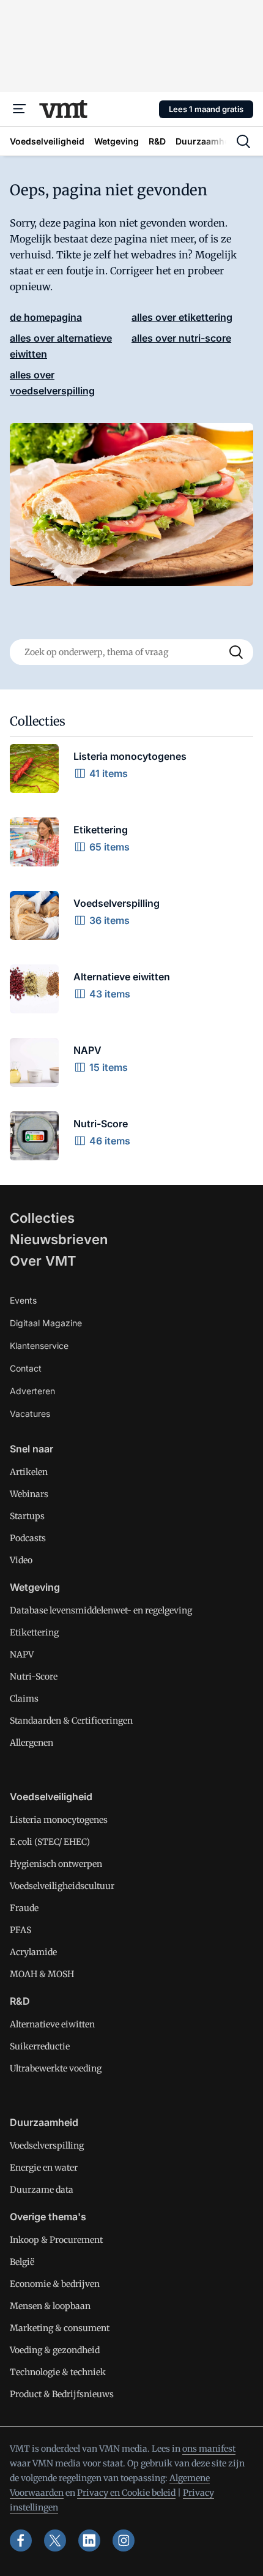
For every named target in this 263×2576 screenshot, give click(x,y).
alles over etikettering (182, 317)
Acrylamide (33, 1952)
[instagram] (124, 2540)
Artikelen (29, 1472)
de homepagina (46, 317)
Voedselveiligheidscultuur (62, 1886)
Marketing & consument (60, 2328)
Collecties (42, 1218)
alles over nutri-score (181, 338)
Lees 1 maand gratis (206, 109)
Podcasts (28, 1538)
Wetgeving (35, 1587)
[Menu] (20, 109)
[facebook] (21, 2540)
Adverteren (32, 1391)
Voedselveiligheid (51, 1797)
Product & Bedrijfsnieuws (62, 2394)
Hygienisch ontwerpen (56, 1864)
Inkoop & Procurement (56, 2240)
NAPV (22, 1654)
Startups (27, 1516)
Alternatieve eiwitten (52, 2024)
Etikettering (34, 1632)
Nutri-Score (34, 1677)
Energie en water (44, 2168)
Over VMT (43, 1261)
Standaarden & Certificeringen (71, 1721)
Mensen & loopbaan (50, 2306)
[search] (243, 141)
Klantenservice (39, 1346)
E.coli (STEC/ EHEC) (50, 1842)
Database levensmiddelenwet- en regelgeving (101, 1610)
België (22, 2262)
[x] (55, 2540)
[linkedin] (89, 2540)
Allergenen (31, 1743)
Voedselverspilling (47, 2146)
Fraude (24, 1908)
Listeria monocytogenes (59, 1820)
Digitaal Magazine (46, 1323)
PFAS (20, 1930)
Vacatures (30, 1414)
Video (21, 1560)
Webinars (29, 1494)
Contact (26, 1368)
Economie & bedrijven (55, 2284)
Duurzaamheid (44, 2122)
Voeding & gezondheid (55, 2350)
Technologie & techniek (58, 2372)
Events (23, 1300)
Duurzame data (42, 2190)
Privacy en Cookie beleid (126, 2493)
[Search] (236, 652)
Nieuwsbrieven (59, 1239)
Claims (24, 1699)
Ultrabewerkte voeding (56, 2068)
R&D (20, 2001)
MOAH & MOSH (42, 1974)
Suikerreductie (40, 2046)
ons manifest (209, 2449)
